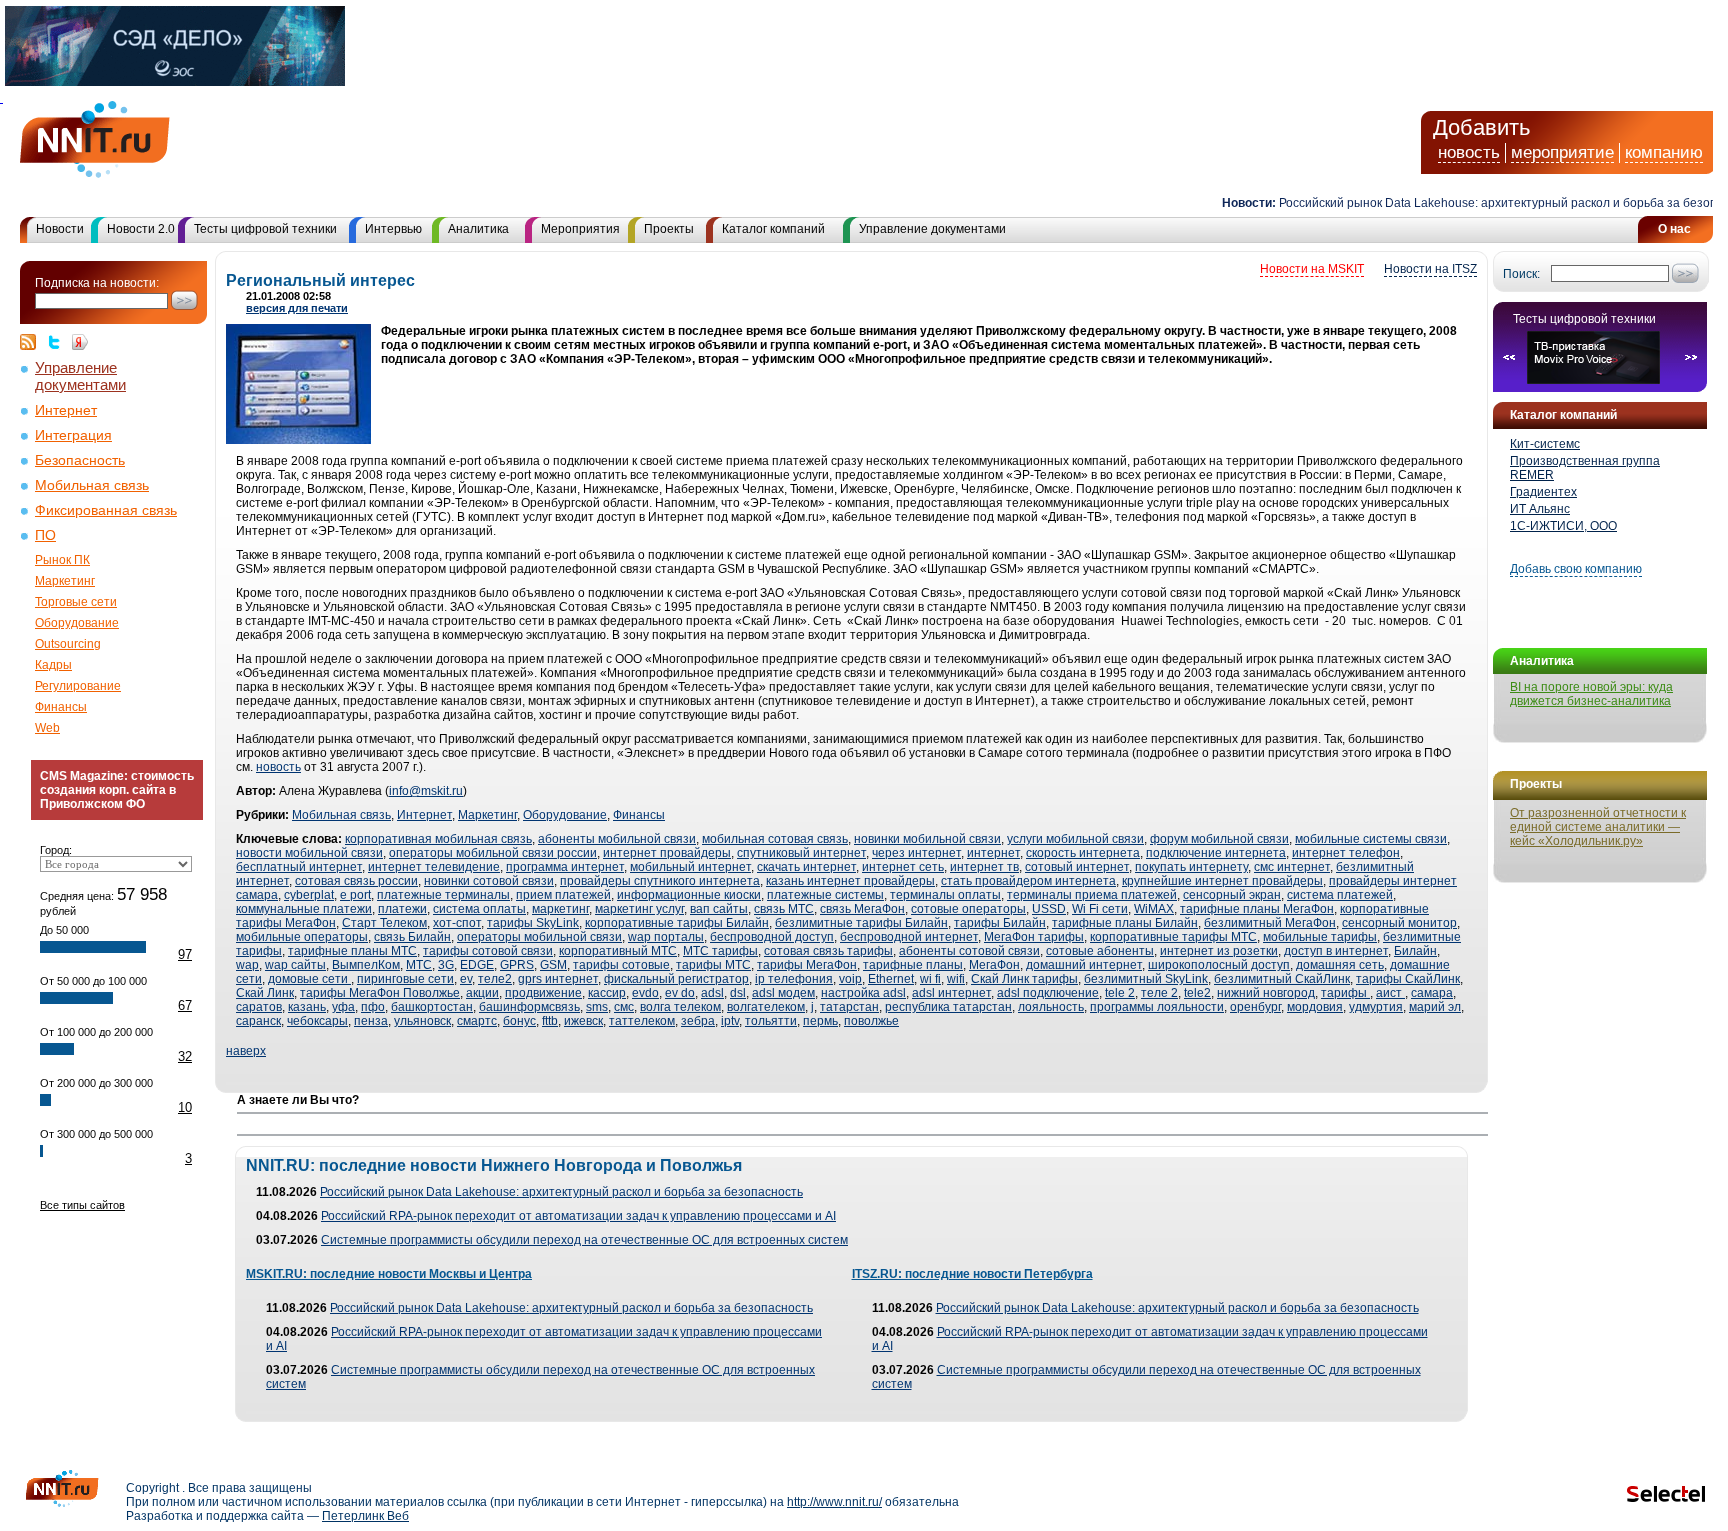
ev (466, 979)
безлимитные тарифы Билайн (861, 923)
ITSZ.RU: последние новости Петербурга (972, 1274)
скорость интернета (1083, 853)
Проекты (669, 229)
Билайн (1415, 951)
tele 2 (1120, 993)
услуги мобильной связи (1075, 839)
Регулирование (78, 686)
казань (307, 1007)
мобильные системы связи (1371, 839)
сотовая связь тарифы (828, 951)
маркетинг (560, 909)
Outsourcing (68, 644)
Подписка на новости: (97, 283)
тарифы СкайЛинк (1408, 979)
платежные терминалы (443, 895)
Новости (60, 229)
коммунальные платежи (304, 909)
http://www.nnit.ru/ (834, 1502)
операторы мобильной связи (539, 937)
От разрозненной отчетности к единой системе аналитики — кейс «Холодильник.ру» (1598, 827)
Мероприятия (580, 229)
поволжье (871, 1021)
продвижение (543, 993)
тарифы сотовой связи (488, 951)
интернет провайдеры (667, 853)
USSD (1049, 909)
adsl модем (783, 993)
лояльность (1051, 1007)
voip (850, 979)
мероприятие (1562, 152)
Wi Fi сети (1100, 909)
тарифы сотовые (621, 965)
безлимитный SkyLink (1146, 979)
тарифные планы (913, 965)
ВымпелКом (366, 965)
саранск (258, 1021)
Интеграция (73, 435)
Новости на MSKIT (1312, 269)
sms (597, 1007)
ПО (45, 535)
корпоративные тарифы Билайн (677, 923)
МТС (419, 965)
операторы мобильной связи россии (493, 853)
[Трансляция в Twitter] (59, 342)
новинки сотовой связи (489, 881)
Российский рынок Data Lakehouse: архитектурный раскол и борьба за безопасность (561, 1192)
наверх (246, 1051)
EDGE (477, 965)
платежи (402, 909)
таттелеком (642, 1021)
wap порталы (666, 937)
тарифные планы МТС (352, 951)
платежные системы (825, 895)
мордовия (1315, 1007)
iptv (730, 1021)
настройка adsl (863, 993)
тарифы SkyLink (533, 923)
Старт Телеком (384, 923)
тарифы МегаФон (807, 965)
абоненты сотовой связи (969, 951)
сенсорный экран (1232, 895)
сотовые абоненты (1100, 951)
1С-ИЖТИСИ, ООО (1563, 526)
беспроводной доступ (772, 937)
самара (1432, 993)
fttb (550, 1021)
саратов (259, 1007)
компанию (1664, 152)
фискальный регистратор (676, 979)
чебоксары (317, 1021)
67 (185, 1005)
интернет (993, 853)
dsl (738, 993)
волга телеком (680, 1007)
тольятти (771, 1021)
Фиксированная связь (106, 510)
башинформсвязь (529, 1007)
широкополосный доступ (1219, 965)
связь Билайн (412, 937)
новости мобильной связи (309, 853)
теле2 (495, 979)
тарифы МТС (713, 965)
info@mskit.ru (426, 791)
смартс (477, 1021)
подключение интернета (1216, 853)
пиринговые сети (405, 979)
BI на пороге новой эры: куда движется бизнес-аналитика (1591, 694)
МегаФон (994, 965)
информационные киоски (689, 895)
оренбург (1255, 1007)
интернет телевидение (434, 867)
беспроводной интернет (909, 937)
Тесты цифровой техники (265, 229)
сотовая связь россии (356, 881)
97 (185, 954)
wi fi (930, 979)
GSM (553, 965)
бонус (519, 1021)
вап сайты (719, 909)
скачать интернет (806, 867)
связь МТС (784, 909)
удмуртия (1376, 1007)
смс (624, 1007)
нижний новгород (1266, 993)
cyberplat (309, 895)
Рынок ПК (62, 560)
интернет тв (984, 867)
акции (482, 993)
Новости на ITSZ (1430, 269)
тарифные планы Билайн (1125, 923)
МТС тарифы (720, 951)
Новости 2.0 (141, 229)
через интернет (916, 853)
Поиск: (1521, 274)
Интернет (66, 410)
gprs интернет (558, 979)
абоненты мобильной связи (617, 839)
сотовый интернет (1077, 867)
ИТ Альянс (1540, 509)
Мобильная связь (92, 485)
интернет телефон (1346, 853)
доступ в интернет (1336, 951)
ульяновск (422, 1021)
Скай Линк (265, 993)
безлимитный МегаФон (1270, 923)
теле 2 (1159, 993)
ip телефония (794, 979)
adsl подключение (1048, 993)
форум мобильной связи (1219, 839)
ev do (680, 993)
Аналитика (478, 229)
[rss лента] (33, 342)
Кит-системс (1545, 444)
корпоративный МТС (618, 951)
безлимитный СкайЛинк (1282, 979)
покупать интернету (1191, 867)
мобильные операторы (302, 937)
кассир (607, 993)
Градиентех (1543, 492)
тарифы (1345, 993)
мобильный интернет (690, 867)
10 (185, 1107)
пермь (820, 1021)
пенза (371, 1021)
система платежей (1340, 895)
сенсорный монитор (1399, 923)
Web (47, 728)
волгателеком (766, 1007)
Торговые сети (76, 602)
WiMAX (1154, 909)
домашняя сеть (1340, 965)
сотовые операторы (968, 909)
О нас (1674, 229)
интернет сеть (903, 867)
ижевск (583, 1021)
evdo (645, 993)
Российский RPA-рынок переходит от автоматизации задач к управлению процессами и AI (578, 1216)
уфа (343, 1007)
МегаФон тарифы (1034, 937)
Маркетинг (65, 581)
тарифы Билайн (1000, 923)
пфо (373, 1007)
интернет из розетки (1219, 951)
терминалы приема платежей (1092, 895)
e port (355, 895)
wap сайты (295, 965)
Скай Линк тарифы (1024, 979)
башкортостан (432, 1007)
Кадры (53, 665)
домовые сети (309, 979)
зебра (698, 1021)
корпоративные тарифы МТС (1173, 937)
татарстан (849, 1007)
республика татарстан (948, 1007)
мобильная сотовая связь (775, 839)
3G (446, 965)
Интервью (393, 229)
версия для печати (297, 308)
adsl (712, 993)
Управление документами (932, 229)
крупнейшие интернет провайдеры (1222, 881)
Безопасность (80, 460)
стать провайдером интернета (1028, 881)
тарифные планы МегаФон (1257, 909)
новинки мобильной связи (927, 839)
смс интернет (1292, 867)
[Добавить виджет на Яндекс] (80, 342)
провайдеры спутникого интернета (660, 881)
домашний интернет (1084, 965)
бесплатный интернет (299, 867)
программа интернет (565, 867)
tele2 (1197, 993)
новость (1469, 152)
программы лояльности (1157, 1007)
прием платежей (563, 895)
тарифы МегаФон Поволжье (380, 993)
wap (247, 965)
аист (1390, 993)
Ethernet (891, 979)
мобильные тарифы (1320, 937)
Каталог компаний (773, 229)
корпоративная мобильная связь (438, 839)
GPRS (517, 965)
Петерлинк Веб (365, 1516)
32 (185, 1056)
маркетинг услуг (639, 909)
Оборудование (77, 623)
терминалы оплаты (945, 895)
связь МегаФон (862, 909)
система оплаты (479, 909)
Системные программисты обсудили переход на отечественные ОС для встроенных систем (584, 1240)
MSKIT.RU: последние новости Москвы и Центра (389, 1274)
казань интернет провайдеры (850, 881)
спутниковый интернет (801, 853)
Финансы (61, 707)
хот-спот (457, 923)
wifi (956, 979)
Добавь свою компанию (1576, 569)
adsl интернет (951, 993)
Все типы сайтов (82, 1205)
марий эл (1435, 1007)
